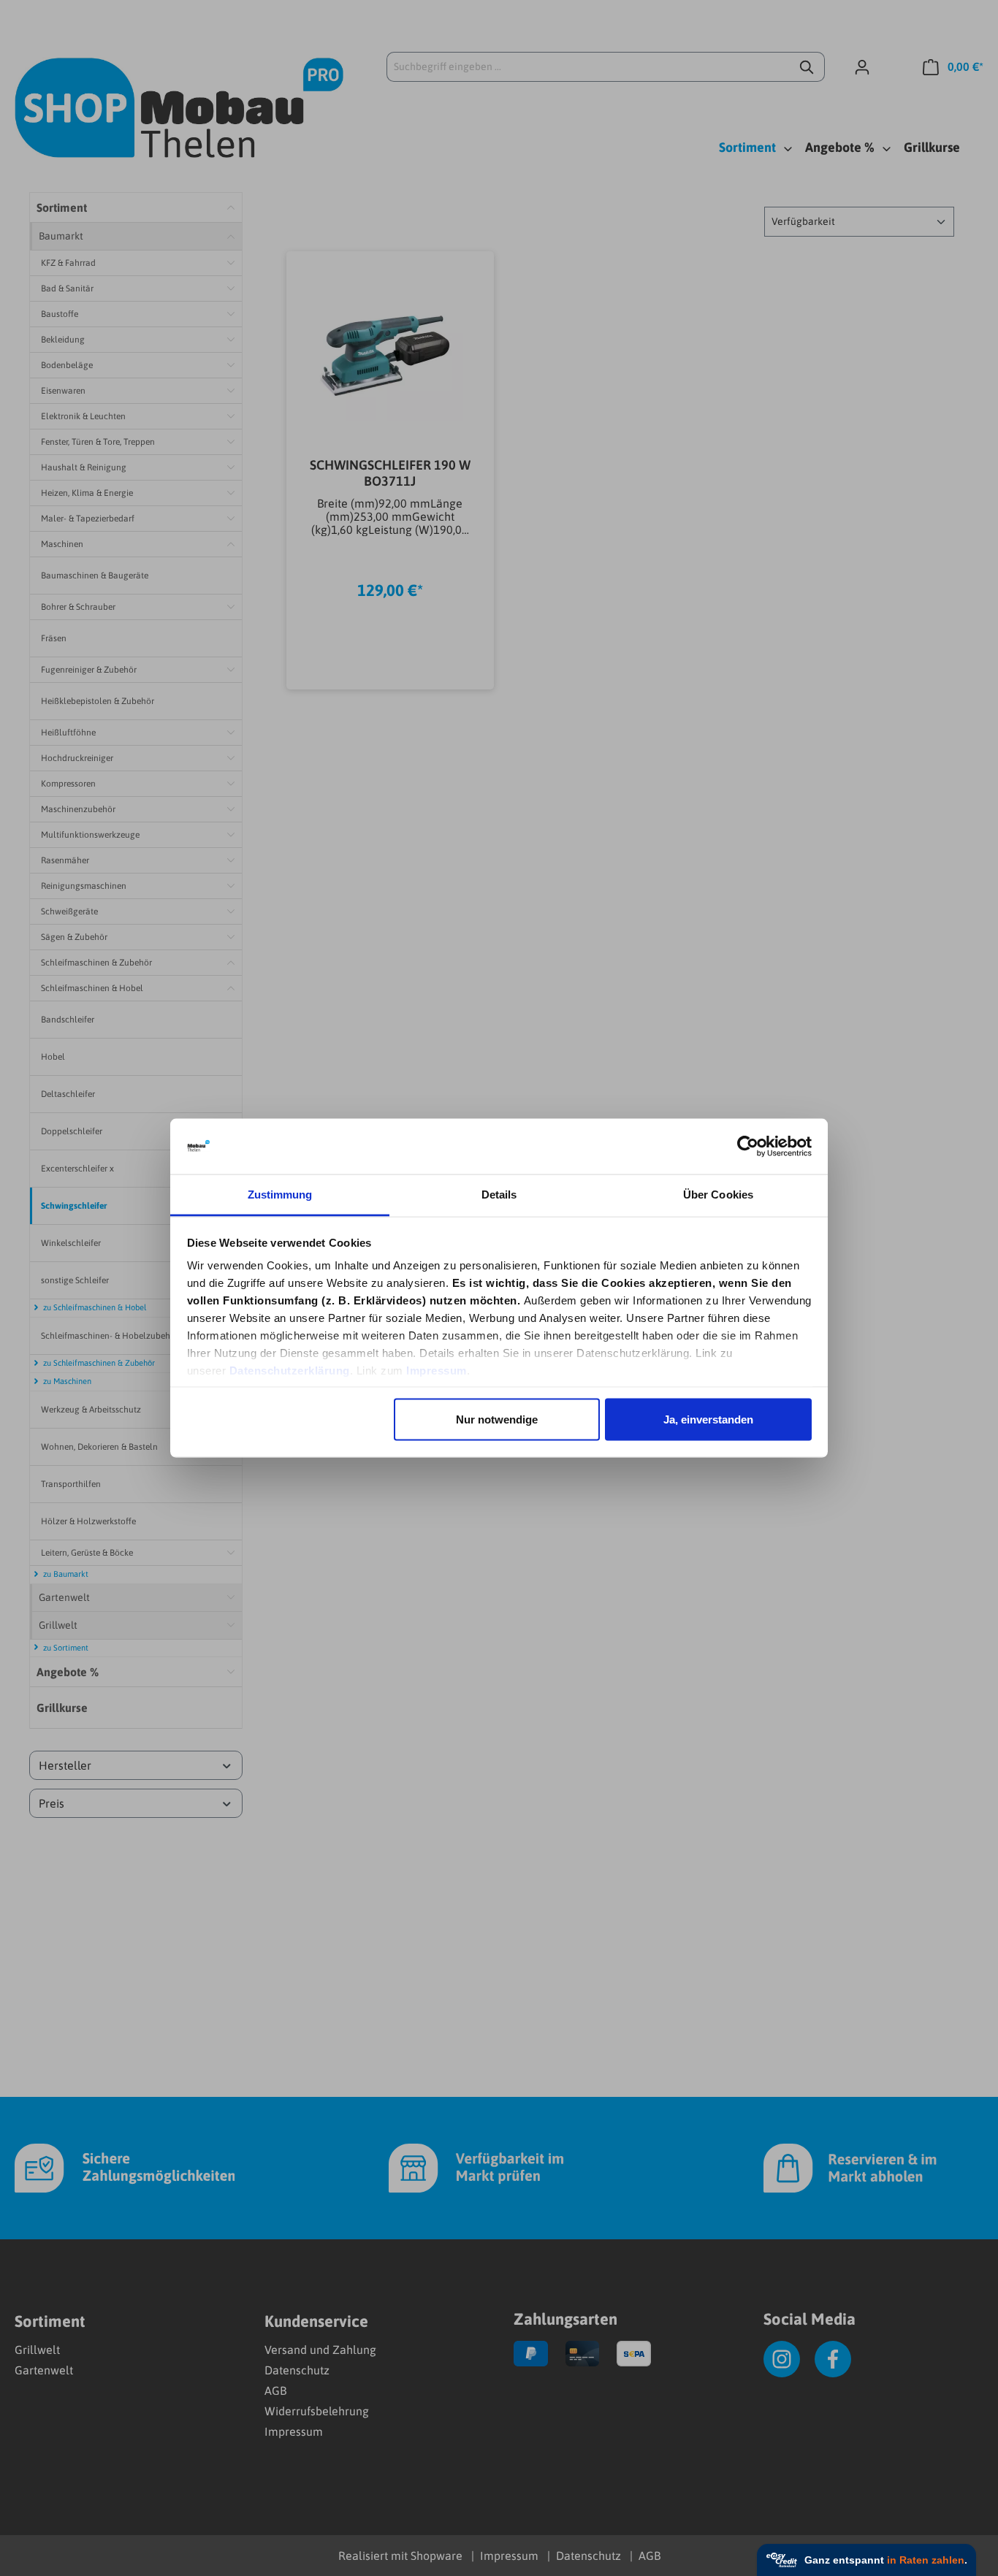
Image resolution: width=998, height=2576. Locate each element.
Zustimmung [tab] (280, 1195)
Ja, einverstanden (708, 1419)
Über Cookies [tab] (718, 1195)
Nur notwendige (497, 1419)
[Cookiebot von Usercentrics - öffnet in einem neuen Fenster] (748, 1147)
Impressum (437, 1371)
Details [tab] (499, 1195)
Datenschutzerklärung (290, 1371)
